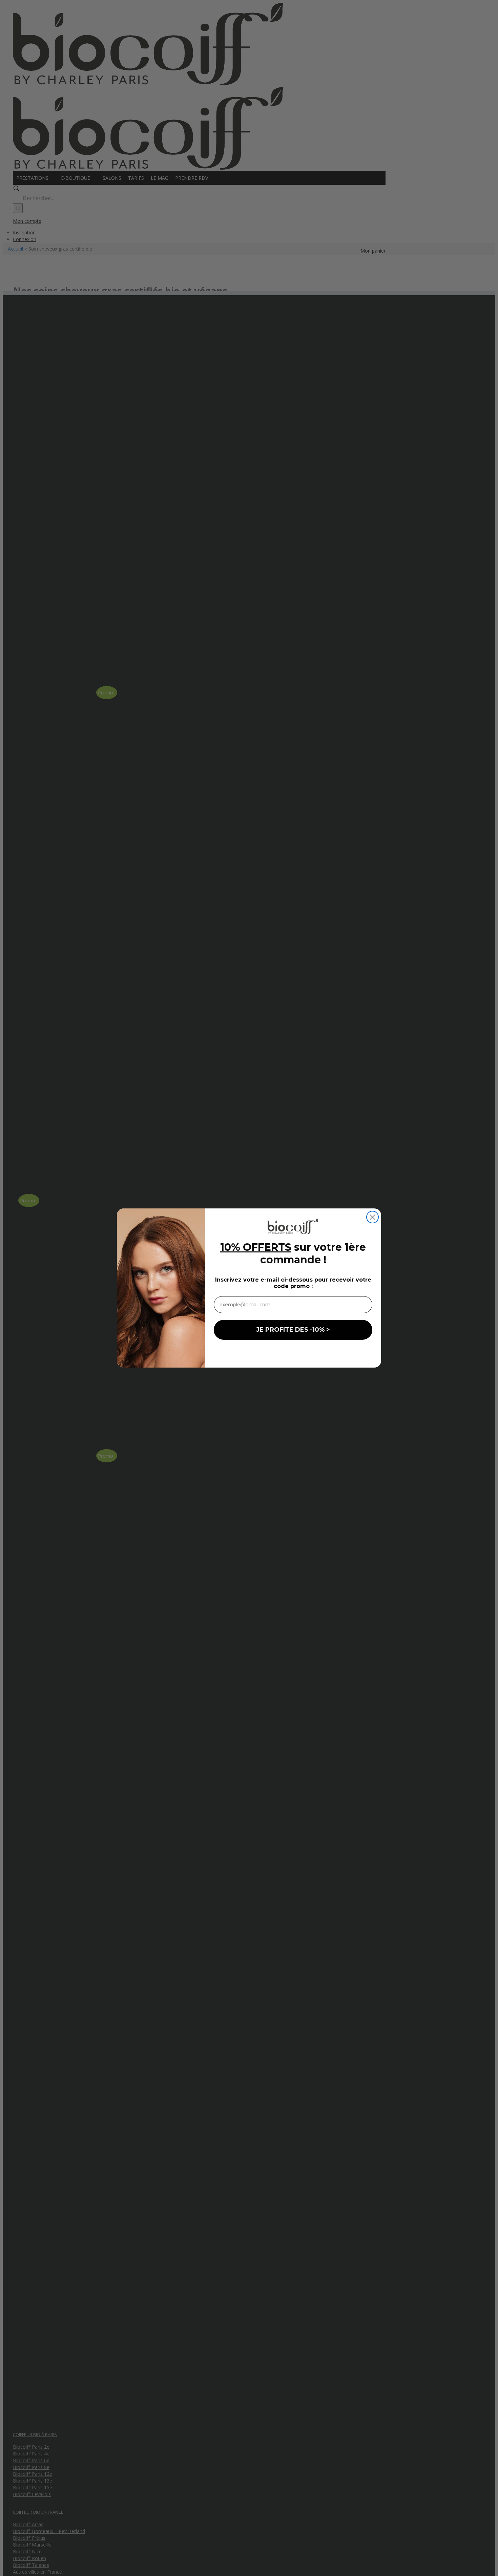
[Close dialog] (372, 1217)
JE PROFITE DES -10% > (293, 1330)
